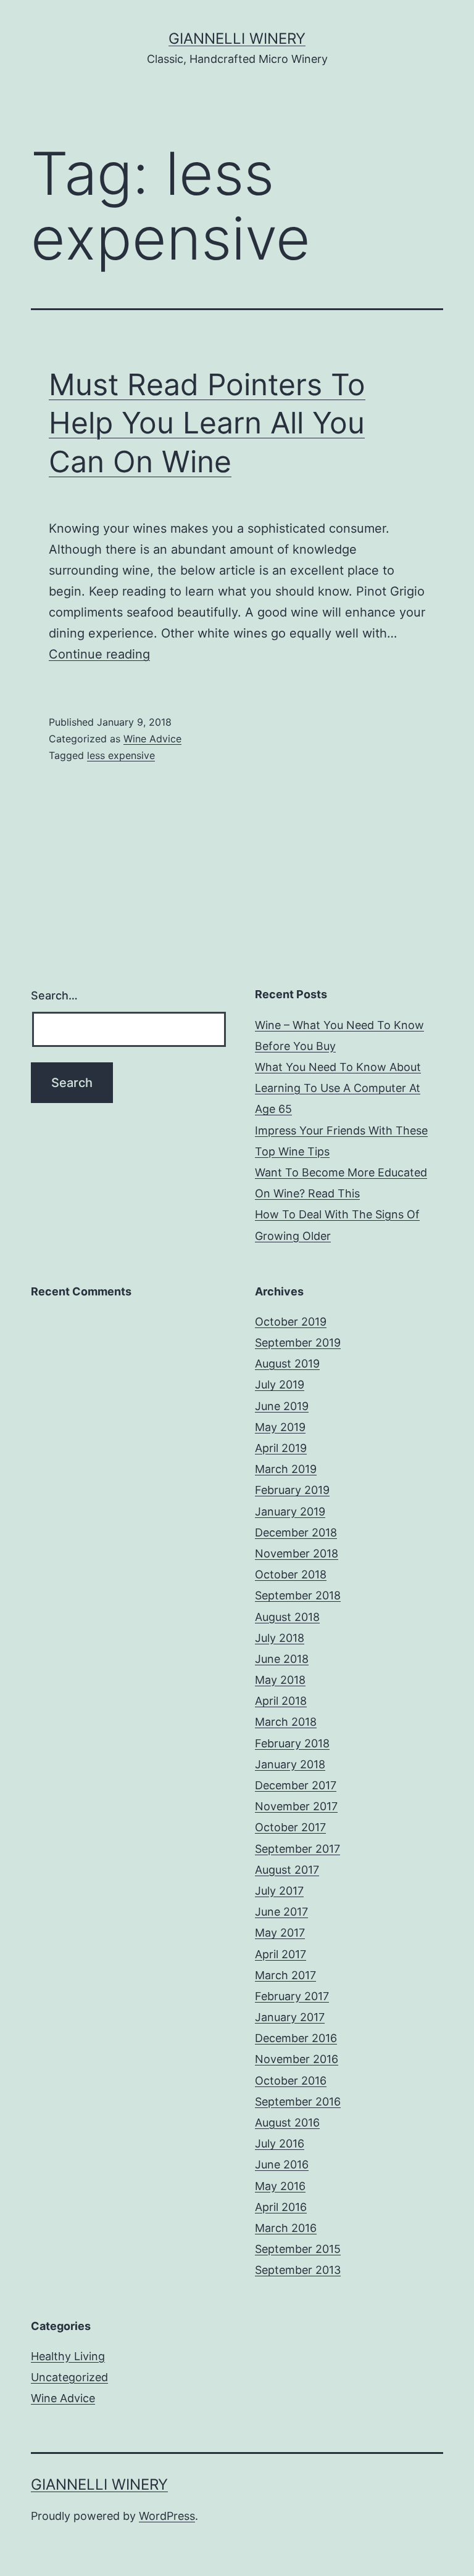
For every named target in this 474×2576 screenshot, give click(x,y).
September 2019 (298, 1343)
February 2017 (292, 1996)
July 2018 (280, 1638)
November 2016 (297, 2059)
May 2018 (280, 1680)
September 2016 (298, 2102)
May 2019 (280, 1427)
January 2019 (290, 1512)
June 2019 (282, 1406)
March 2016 (286, 2228)
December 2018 (296, 1532)
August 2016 (287, 2123)
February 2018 (292, 1743)
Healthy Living (68, 2356)
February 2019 (292, 1490)
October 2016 (291, 2081)
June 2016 (282, 2164)
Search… (54, 995)
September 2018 (298, 1595)
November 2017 (296, 1806)
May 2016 (280, 2186)
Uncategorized (69, 2377)
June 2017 (281, 1912)
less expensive (121, 755)
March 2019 (286, 1469)
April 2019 (281, 1448)
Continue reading (99, 654)
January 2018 (290, 1764)
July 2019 (280, 1384)
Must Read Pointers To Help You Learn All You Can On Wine (207, 423)
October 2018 (291, 1574)
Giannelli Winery (237, 39)
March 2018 (286, 1722)
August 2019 (287, 1364)
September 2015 (298, 2249)
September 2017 (297, 1849)
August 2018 (287, 1617)
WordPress (167, 2516)
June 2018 (282, 1659)
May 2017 (280, 1933)
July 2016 (280, 2143)
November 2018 (297, 1553)
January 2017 (290, 2017)
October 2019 (291, 1322)
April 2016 (281, 2207)
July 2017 (279, 1891)
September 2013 (298, 2270)
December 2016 (296, 2038)
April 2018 (281, 1701)
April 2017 (281, 1954)
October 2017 (290, 1827)
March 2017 (285, 1975)
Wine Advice (152, 739)
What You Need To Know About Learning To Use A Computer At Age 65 (338, 1088)
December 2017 (296, 1785)
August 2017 (287, 1870)
